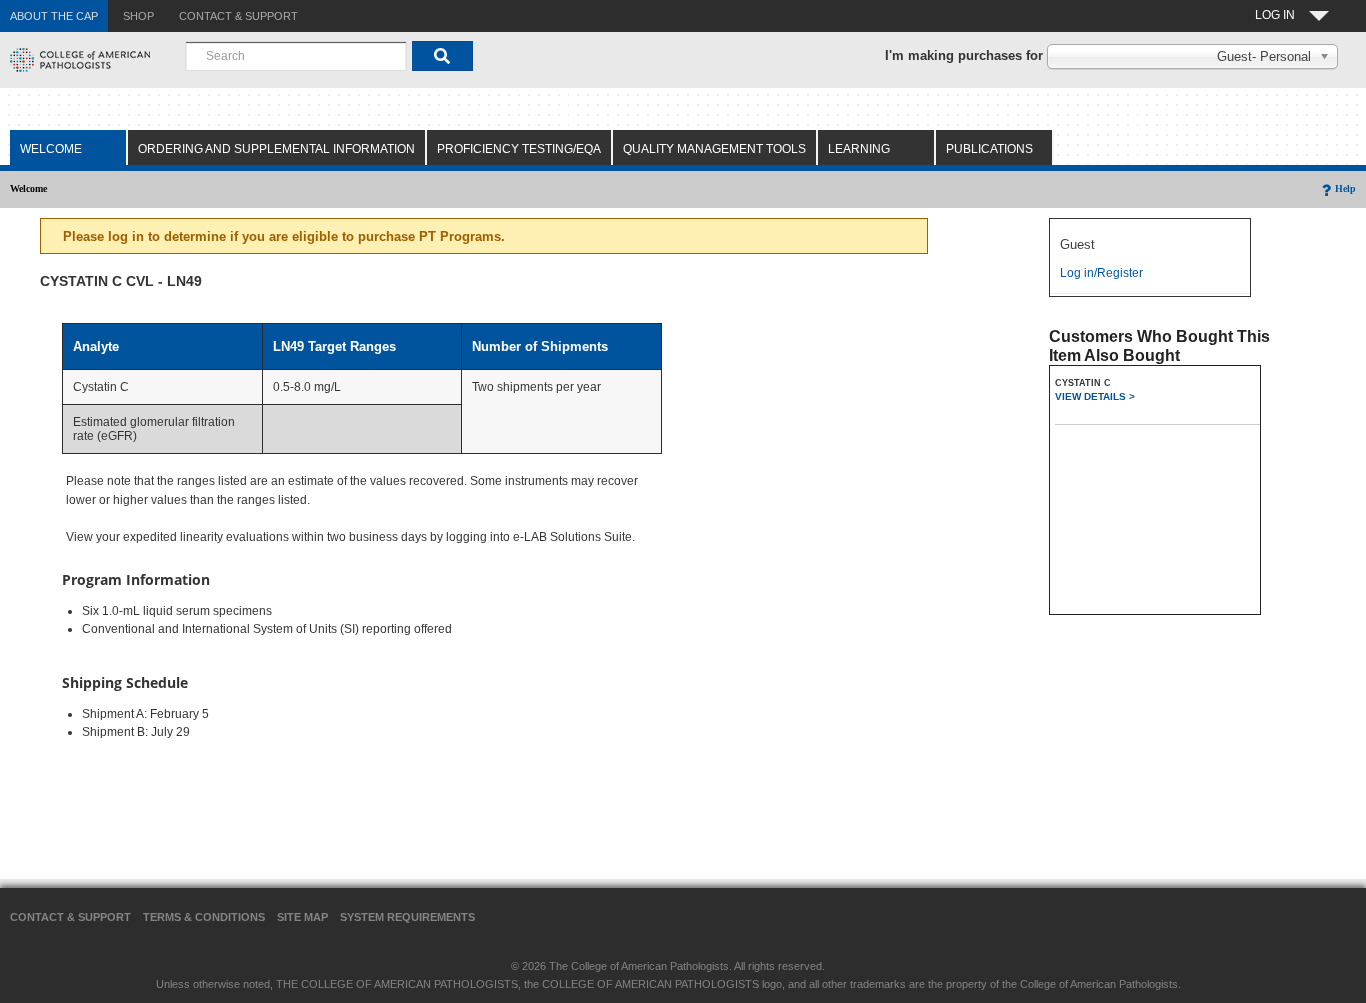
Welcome (51, 149)
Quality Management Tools (714, 149)
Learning (859, 149)
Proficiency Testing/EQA (519, 149)
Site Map (302, 917)
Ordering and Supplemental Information (276, 149)
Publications (989, 149)
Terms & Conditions (204, 917)
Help (1345, 188)
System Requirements (407, 917)
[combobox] (296, 56)
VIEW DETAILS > (1095, 396)
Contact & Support (70, 917)
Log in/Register (1101, 273)
